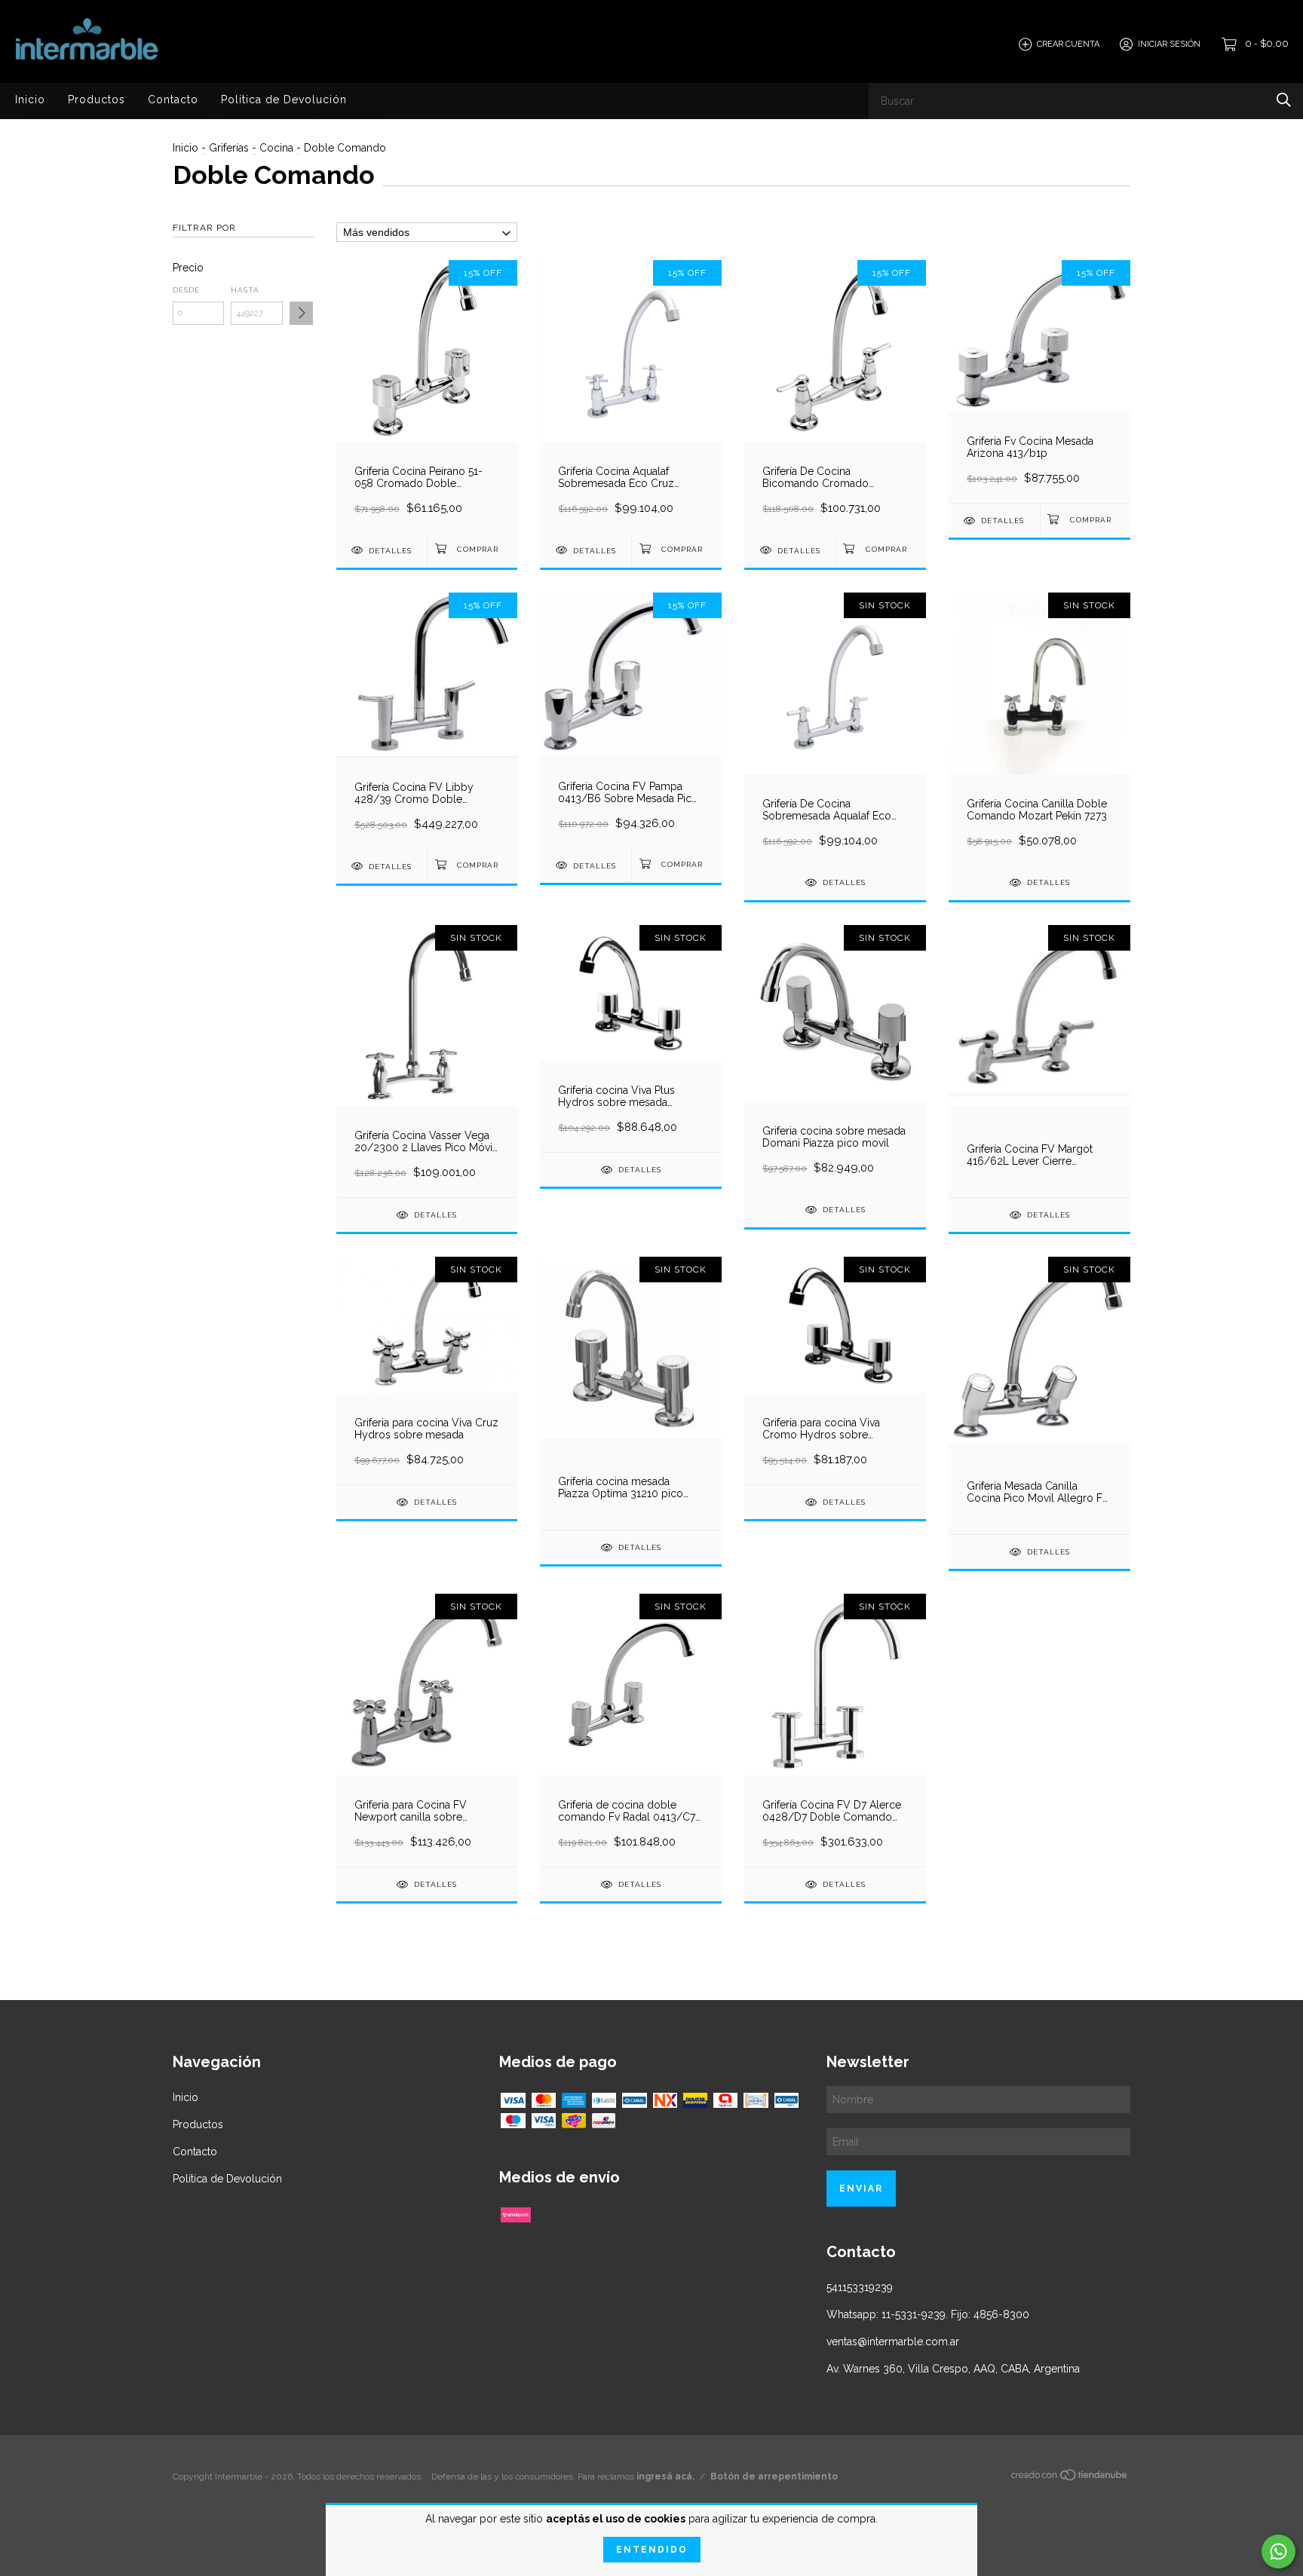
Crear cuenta (1068, 44)
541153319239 (860, 2287)
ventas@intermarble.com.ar (893, 2342)
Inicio (30, 100)
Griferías (229, 148)
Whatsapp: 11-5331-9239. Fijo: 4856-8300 (928, 2314)
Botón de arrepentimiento (774, 2476)
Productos (97, 100)
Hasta (245, 290)
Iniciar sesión (1169, 44)
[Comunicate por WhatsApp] (1278, 2551)
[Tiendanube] (1070, 2478)
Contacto (173, 100)
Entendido (652, 2550)
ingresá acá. (665, 2476)
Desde (186, 290)
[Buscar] (1284, 100)
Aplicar (301, 313)
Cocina (276, 148)
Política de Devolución (284, 100)
